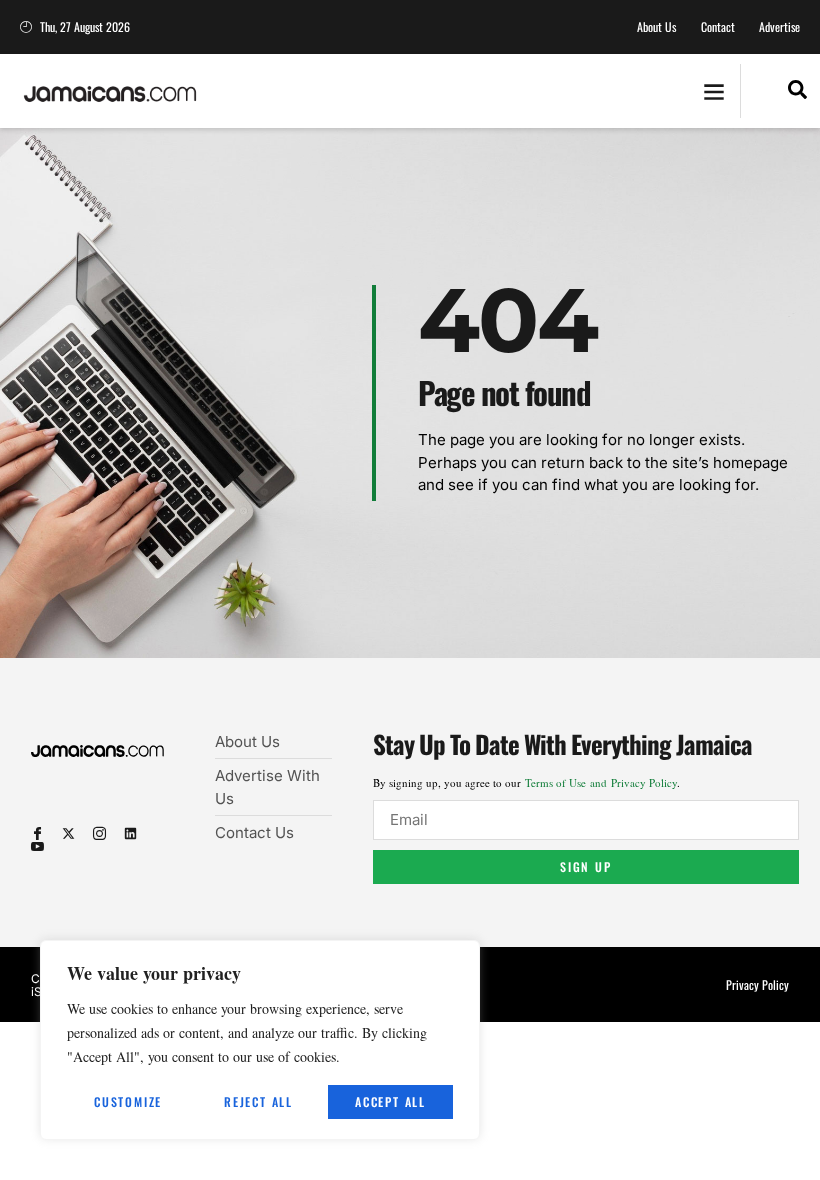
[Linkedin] (130, 833)
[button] (713, 91)
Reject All (258, 1101)
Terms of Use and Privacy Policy (601, 782)
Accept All (390, 1101)
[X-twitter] (68, 833)
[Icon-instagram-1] (99, 833)
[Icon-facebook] (37, 833)
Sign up (586, 866)
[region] (260, 1040)
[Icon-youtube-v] (37, 846)
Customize (128, 1101)
